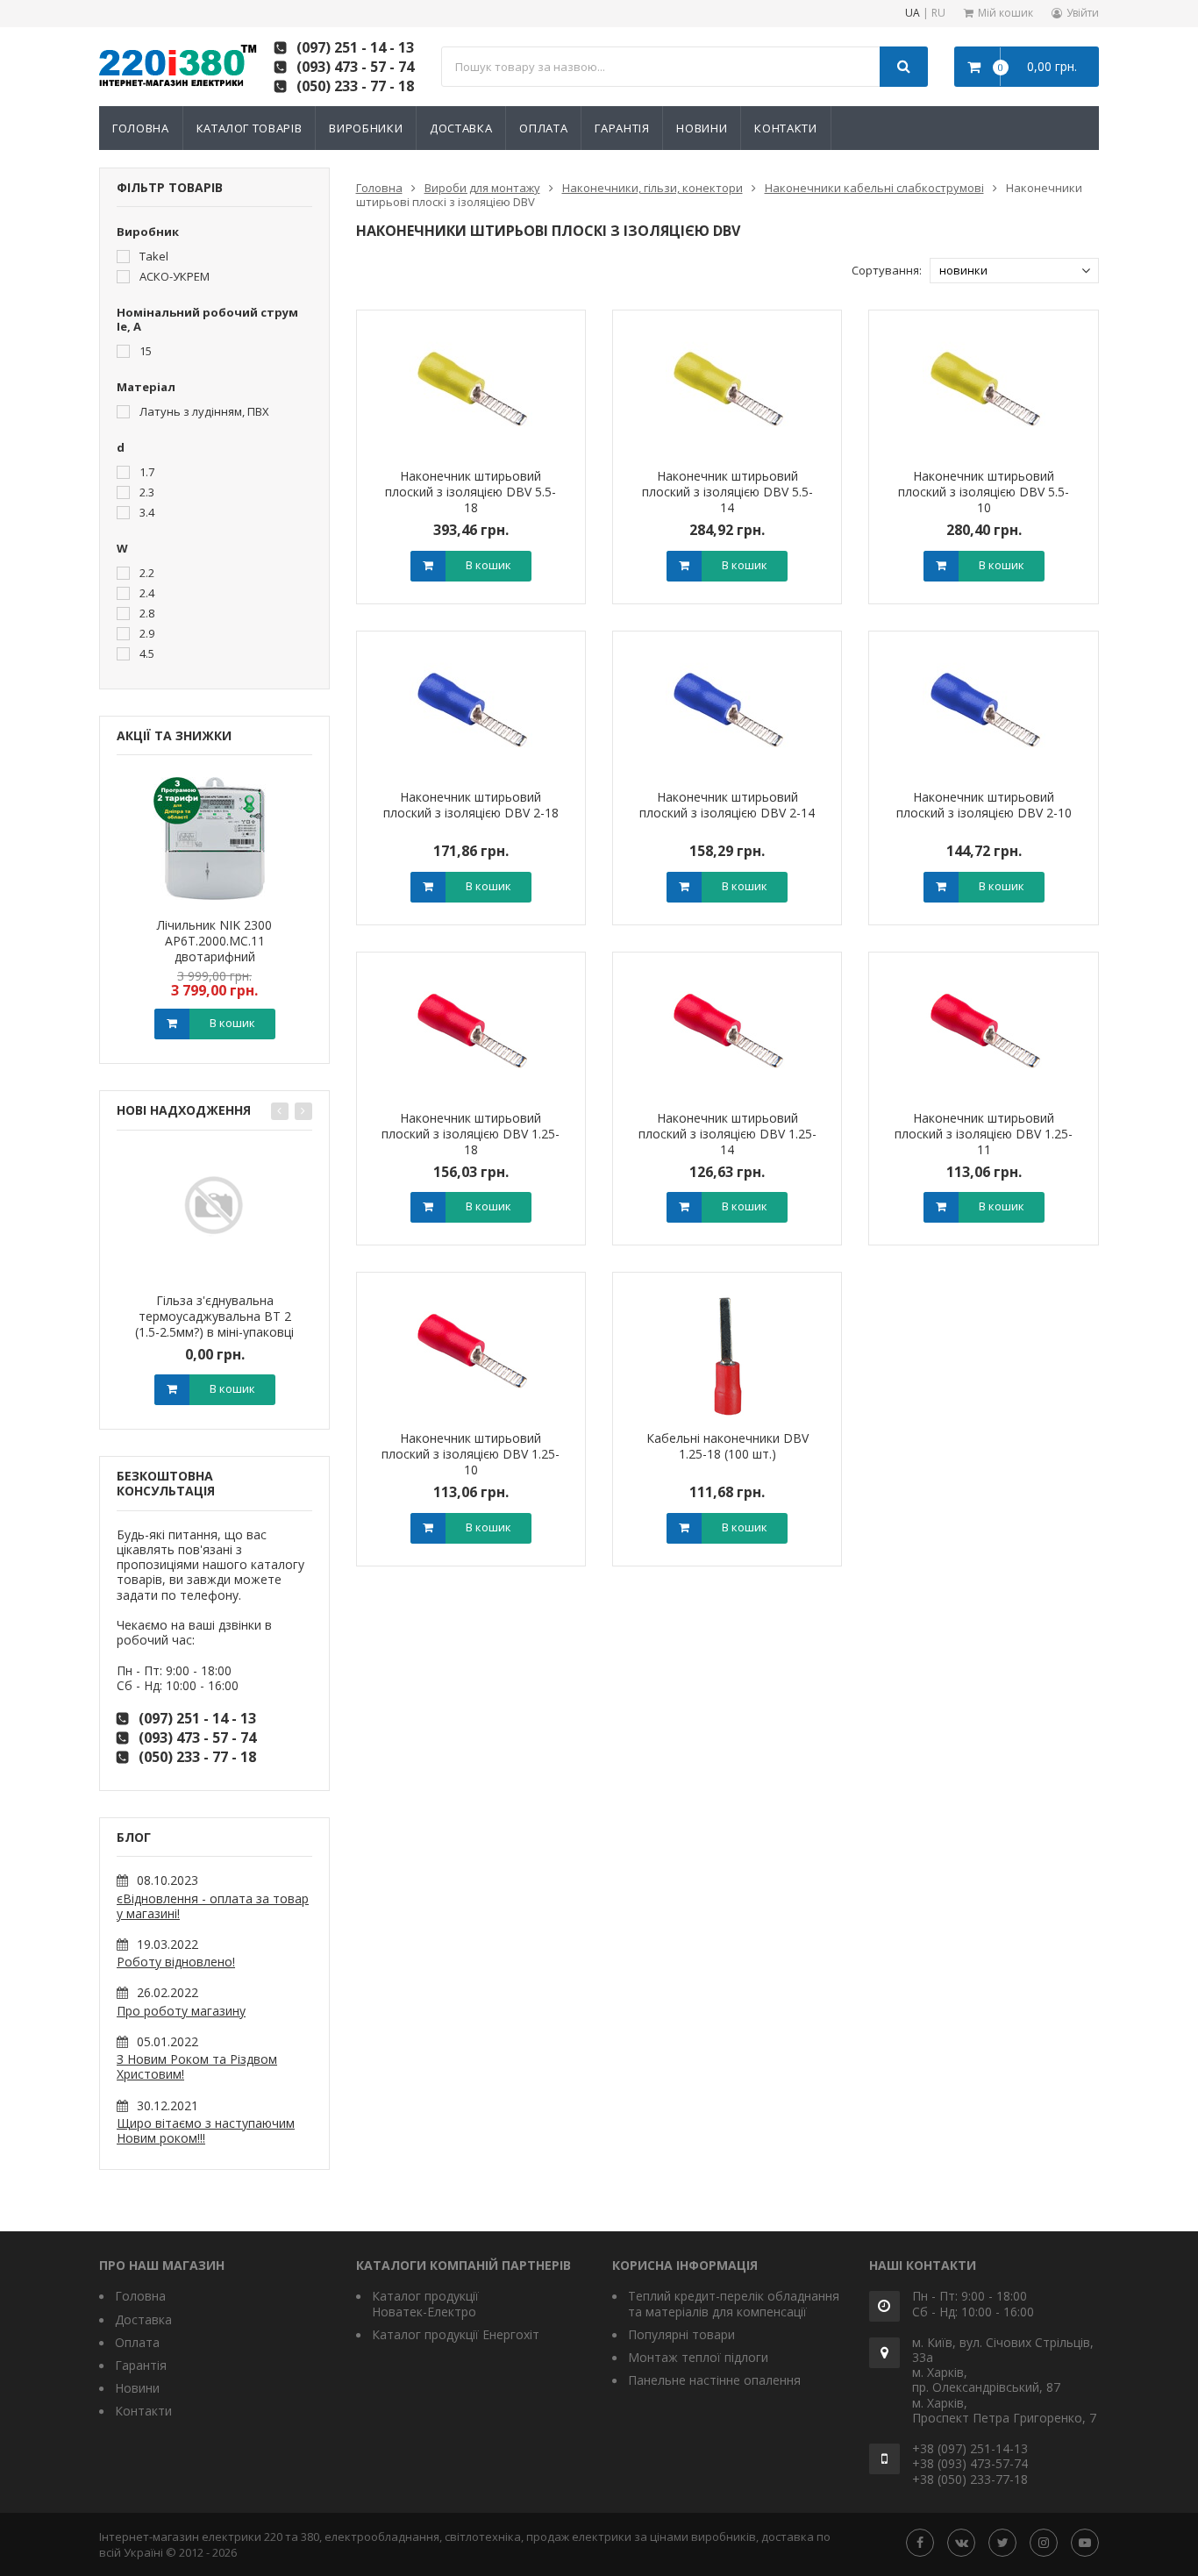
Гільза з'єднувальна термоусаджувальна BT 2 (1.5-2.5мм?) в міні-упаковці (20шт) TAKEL (214, 1324)
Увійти (1083, 13)
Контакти (785, 128)
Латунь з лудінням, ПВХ (203, 411)
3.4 (146, 512)
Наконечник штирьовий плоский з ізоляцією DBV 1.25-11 (984, 1134)
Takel (153, 256)
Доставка (461, 128)
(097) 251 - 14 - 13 (355, 47)
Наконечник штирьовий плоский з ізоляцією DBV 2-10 (984, 805)
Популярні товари (681, 2334)
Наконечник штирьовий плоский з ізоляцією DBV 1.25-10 (471, 1454)
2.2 (146, 572)
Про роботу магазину (181, 2011)
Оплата (543, 128)
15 (144, 350)
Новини (702, 128)
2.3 (146, 492)
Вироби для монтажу (482, 188)
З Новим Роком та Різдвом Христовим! (197, 2066)
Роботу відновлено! (176, 1962)
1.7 (146, 471)
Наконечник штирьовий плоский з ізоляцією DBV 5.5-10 (984, 492)
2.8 (146, 613)
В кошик (232, 1023)
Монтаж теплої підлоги (698, 2357)
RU (938, 14)
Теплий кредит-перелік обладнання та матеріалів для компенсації (734, 2303)
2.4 (146, 592)
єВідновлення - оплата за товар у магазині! (213, 1906)
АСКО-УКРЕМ (173, 276)
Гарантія (622, 128)
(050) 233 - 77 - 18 (355, 86)
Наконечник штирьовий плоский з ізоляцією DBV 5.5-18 (471, 492)
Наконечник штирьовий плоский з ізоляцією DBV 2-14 (727, 805)
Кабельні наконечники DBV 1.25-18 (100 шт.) (727, 1446)
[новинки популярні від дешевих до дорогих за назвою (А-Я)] (1014, 271)
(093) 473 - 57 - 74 (355, 67)
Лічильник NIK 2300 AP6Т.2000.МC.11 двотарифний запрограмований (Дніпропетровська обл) (215, 956)
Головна (141, 128)
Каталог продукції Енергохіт (456, 2334)
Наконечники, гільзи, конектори (652, 188)
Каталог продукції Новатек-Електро (425, 2303)
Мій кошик (1005, 13)
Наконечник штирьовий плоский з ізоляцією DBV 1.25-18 (471, 1134)
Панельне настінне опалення (714, 2380)
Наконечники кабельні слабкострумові (874, 188)
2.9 (146, 633)
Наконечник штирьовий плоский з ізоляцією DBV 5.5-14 (727, 492)
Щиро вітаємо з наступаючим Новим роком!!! (206, 2130)
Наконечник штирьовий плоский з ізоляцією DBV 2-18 (471, 805)
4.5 (146, 653)
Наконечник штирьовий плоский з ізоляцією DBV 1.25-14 (727, 1134)
